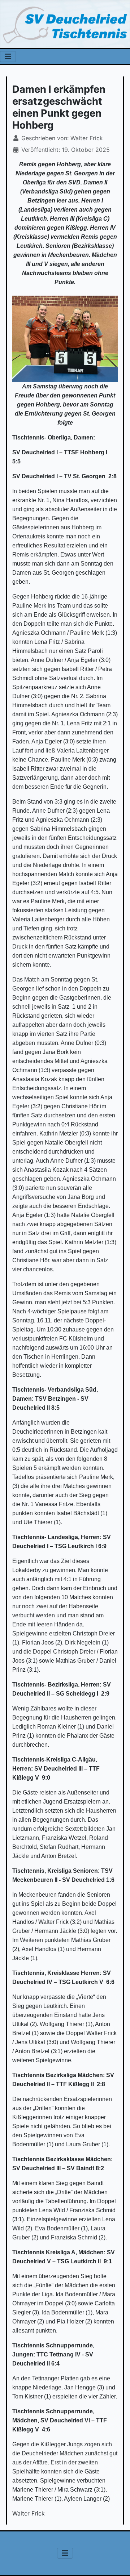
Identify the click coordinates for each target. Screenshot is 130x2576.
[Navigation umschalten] (8, 57)
